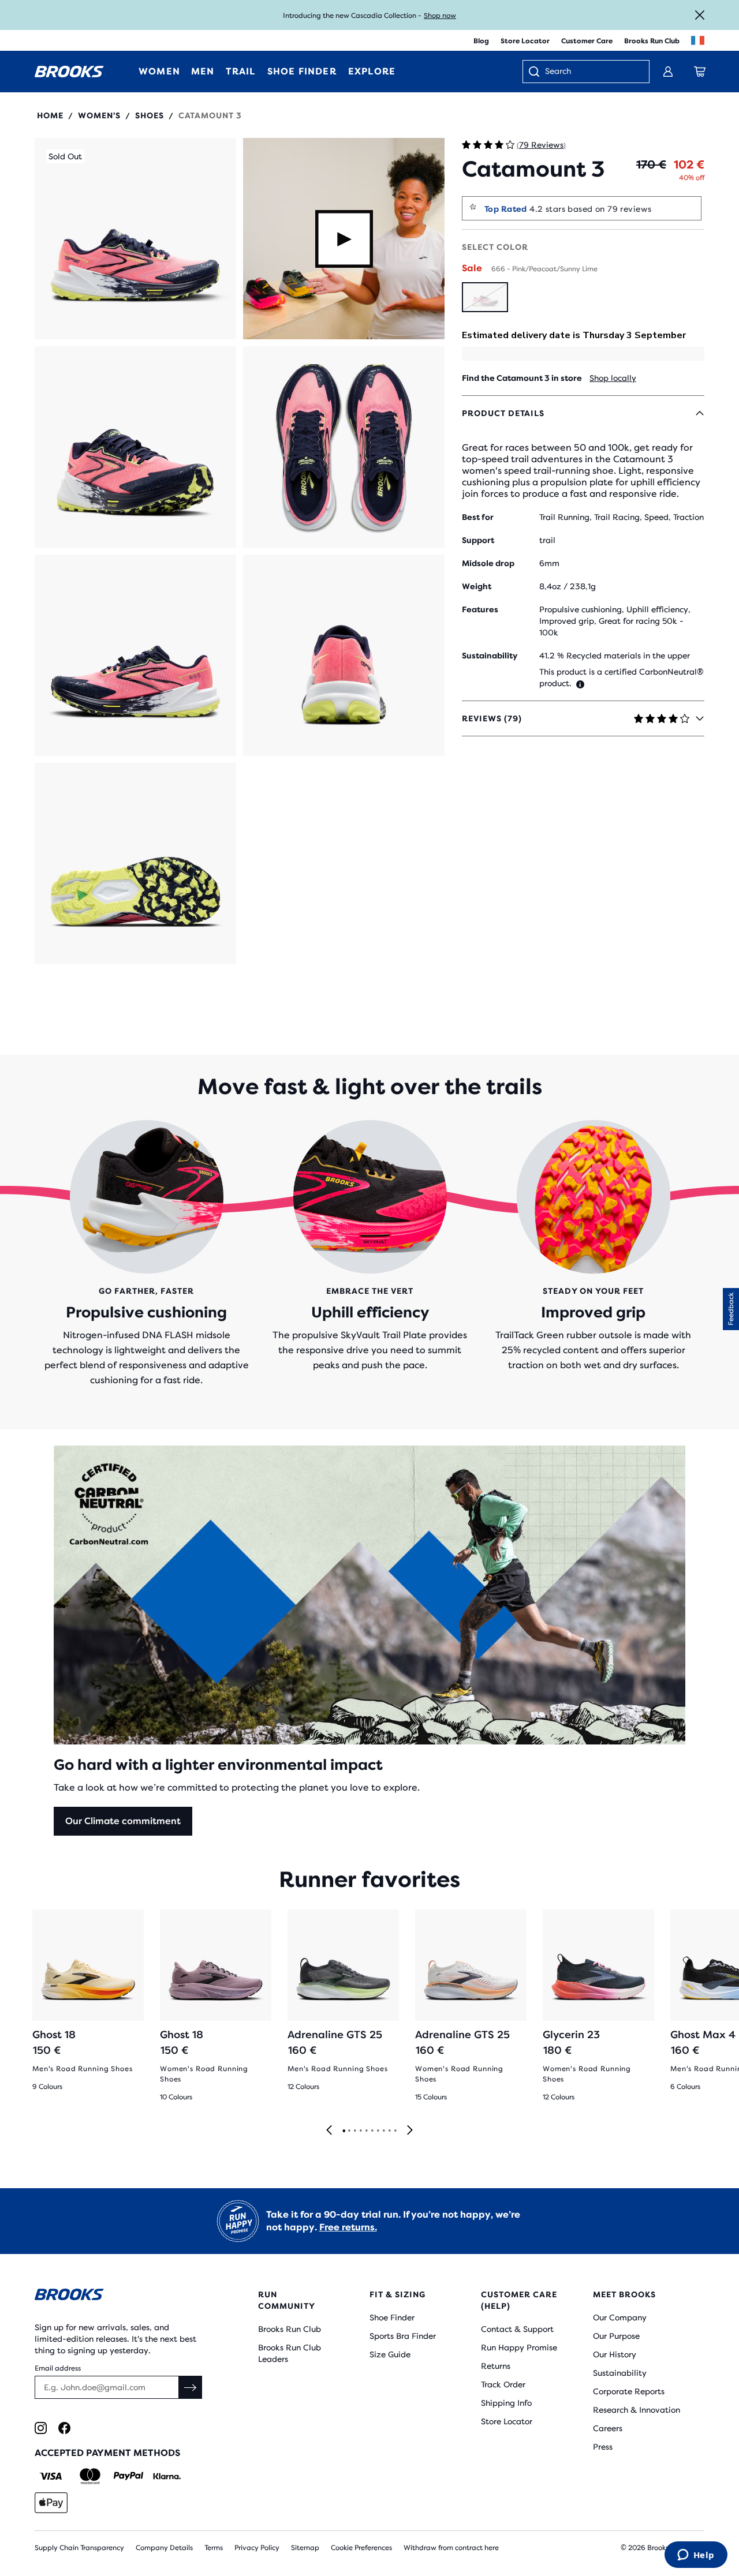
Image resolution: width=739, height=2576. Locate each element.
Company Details (164, 2548)
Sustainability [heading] (490, 656)
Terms (214, 2548)
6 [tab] (372, 2131)
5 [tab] (366, 2131)
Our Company (620, 2317)
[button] (135, 239)
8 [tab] (383, 2131)
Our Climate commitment (123, 1821)
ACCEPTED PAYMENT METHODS (107, 2453)
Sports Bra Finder (403, 2336)
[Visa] (51, 2476)
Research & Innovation (637, 2410)
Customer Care (587, 41)
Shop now (440, 16)
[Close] (700, 15)
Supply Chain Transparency (79, 2548)
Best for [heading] (478, 517)
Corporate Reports (629, 2391)
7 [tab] (378, 2131)
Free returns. (348, 2227)
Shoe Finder (392, 2317)
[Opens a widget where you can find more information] (696, 2556)
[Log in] (668, 72)
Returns (496, 2366)
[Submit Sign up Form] (191, 2387)
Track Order (503, 2384)
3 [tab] (354, 2131)
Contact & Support (517, 2329)
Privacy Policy (257, 2548)
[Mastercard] (90, 2476)
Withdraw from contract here (451, 2548)
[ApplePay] (51, 2503)
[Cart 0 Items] (700, 72)
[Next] (410, 2131)
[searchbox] (591, 72)
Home (50, 115)
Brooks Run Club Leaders (290, 2353)
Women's (99, 115)
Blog (481, 41)
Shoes (150, 115)
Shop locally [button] (613, 378)
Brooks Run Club (652, 41)
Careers (608, 2428)
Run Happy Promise (519, 2347)
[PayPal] (128, 2476)
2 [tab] (349, 2131)
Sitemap (305, 2548)
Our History (615, 2354)
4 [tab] (360, 2131)
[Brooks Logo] (118, 2296)
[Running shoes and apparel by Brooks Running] (69, 72)
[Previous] (329, 2131)
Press (603, 2447)
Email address (58, 2368)
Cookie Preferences (361, 2548)
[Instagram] (41, 2428)
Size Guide (390, 2354)
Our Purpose (616, 2336)
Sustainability (620, 2373)
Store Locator (525, 41)
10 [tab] (395, 2131)
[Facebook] (64, 2428)
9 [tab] (389, 2131)
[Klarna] (167, 2476)
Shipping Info (506, 2403)
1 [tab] (344, 2131)
